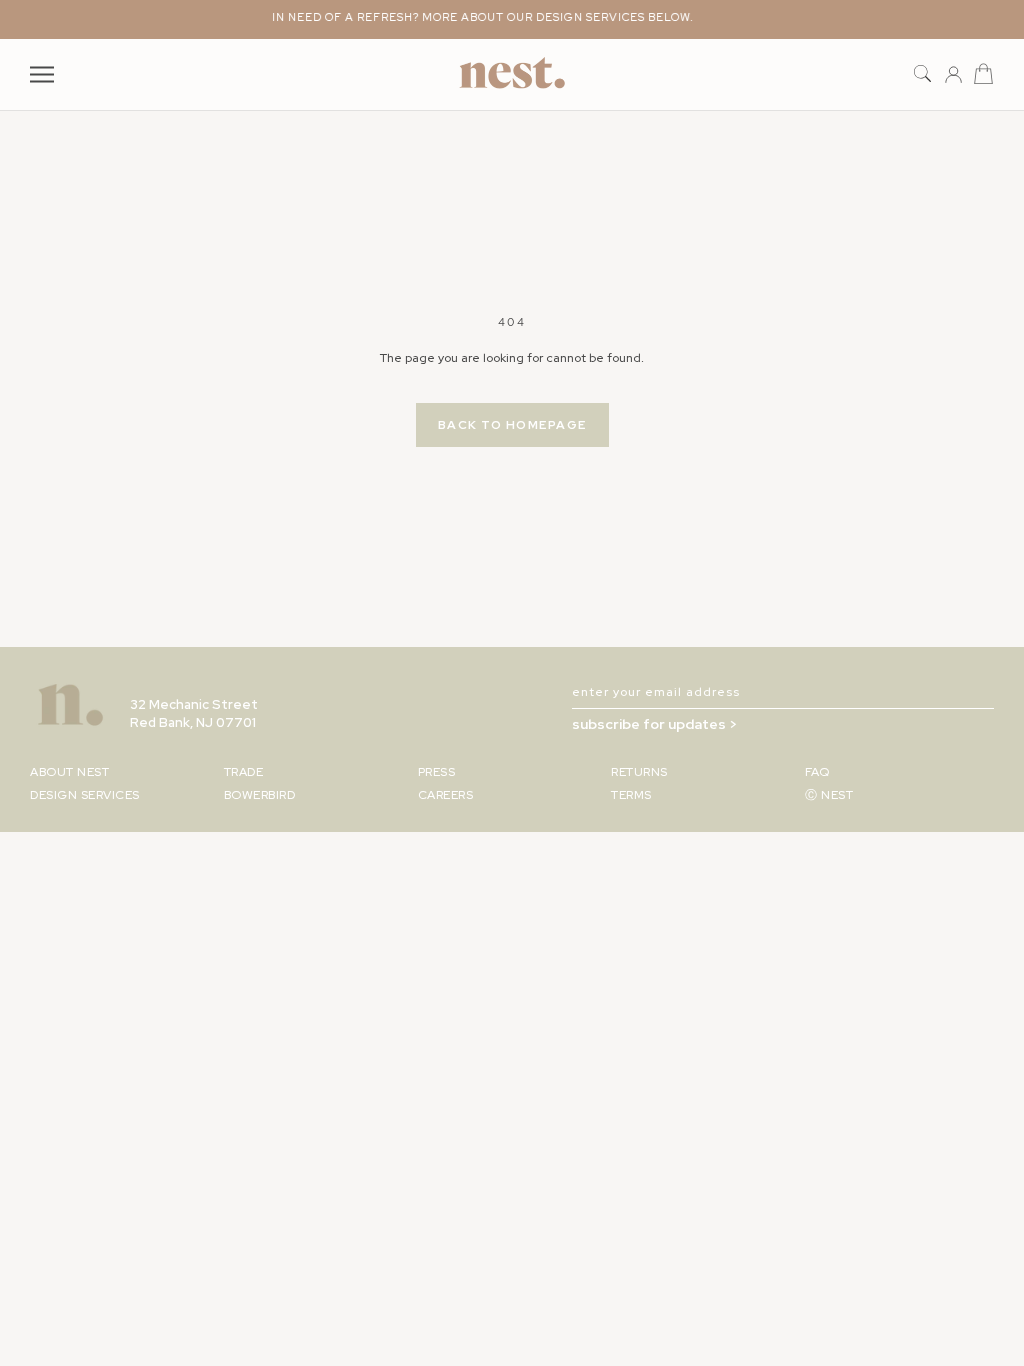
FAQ (817, 772)
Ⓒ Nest (829, 795)
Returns (639, 772)
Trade (244, 772)
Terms (631, 795)
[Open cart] (983, 74)
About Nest (69, 772)
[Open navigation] (42, 74)
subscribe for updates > (654, 724)
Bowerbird (260, 795)
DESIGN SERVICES (85, 795)
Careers (446, 795)
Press (437, 772)
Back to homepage (512, 425)
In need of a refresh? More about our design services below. (474, 17)
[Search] (922, 74)
